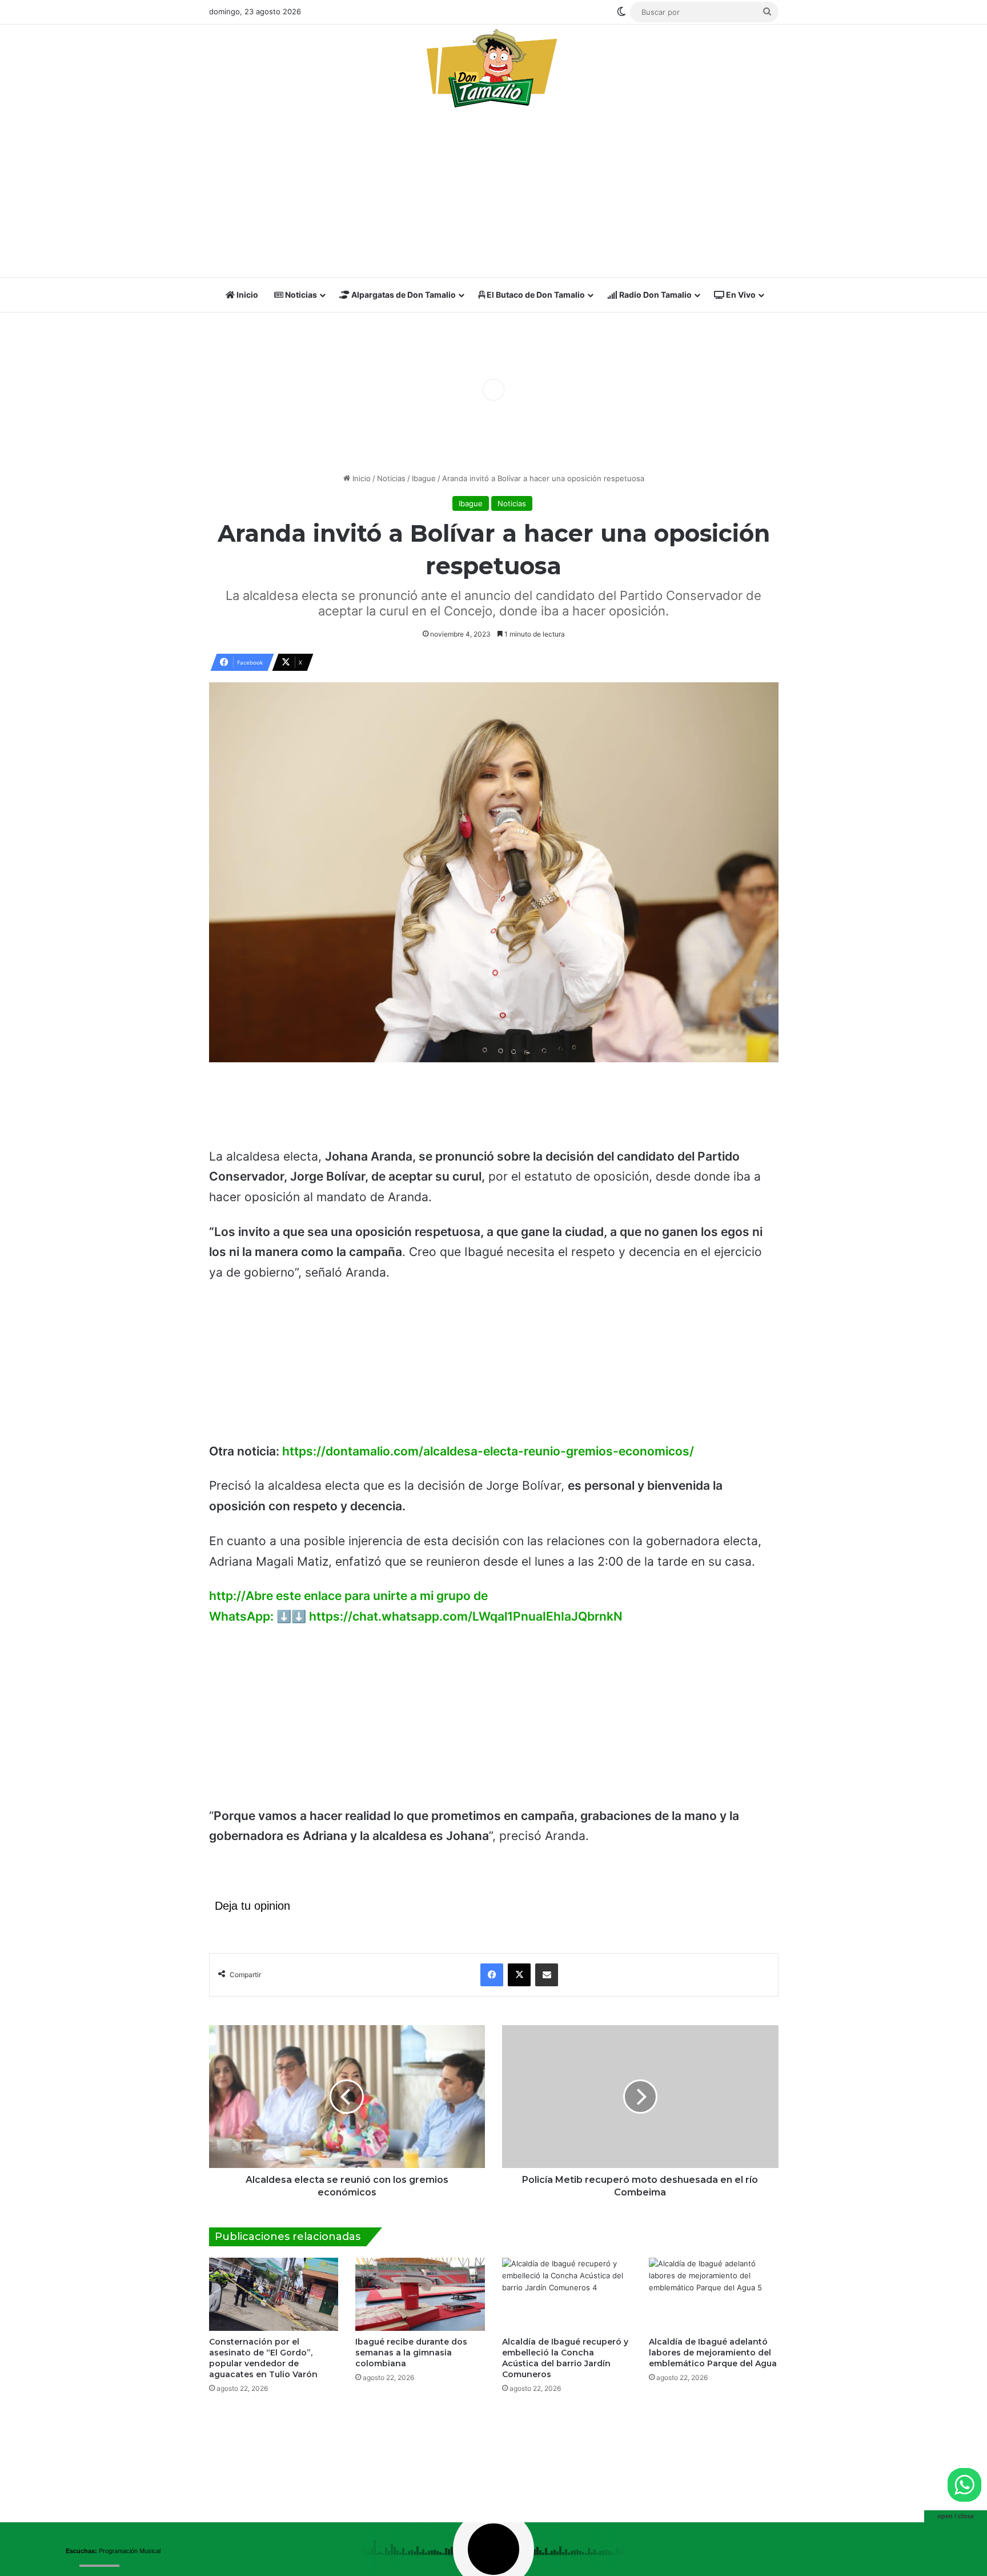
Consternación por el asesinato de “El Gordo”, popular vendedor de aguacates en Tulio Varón (263, 2358)
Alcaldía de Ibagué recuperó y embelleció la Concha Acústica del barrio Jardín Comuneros (565, 2358)
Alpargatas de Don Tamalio (403, 295)
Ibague (424, 478)
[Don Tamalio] (493, 68)
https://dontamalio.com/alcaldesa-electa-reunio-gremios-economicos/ (488, 1451)
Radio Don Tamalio (655, 295)
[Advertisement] (494, 196)
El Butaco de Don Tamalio (535, 295)
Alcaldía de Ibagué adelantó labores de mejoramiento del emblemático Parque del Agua (713, 2353)
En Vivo (740, 295)
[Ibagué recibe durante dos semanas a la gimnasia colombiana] (420, 2294)
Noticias (300, 295)
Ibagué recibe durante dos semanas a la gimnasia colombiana (411, 2353)
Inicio (246, 295)
